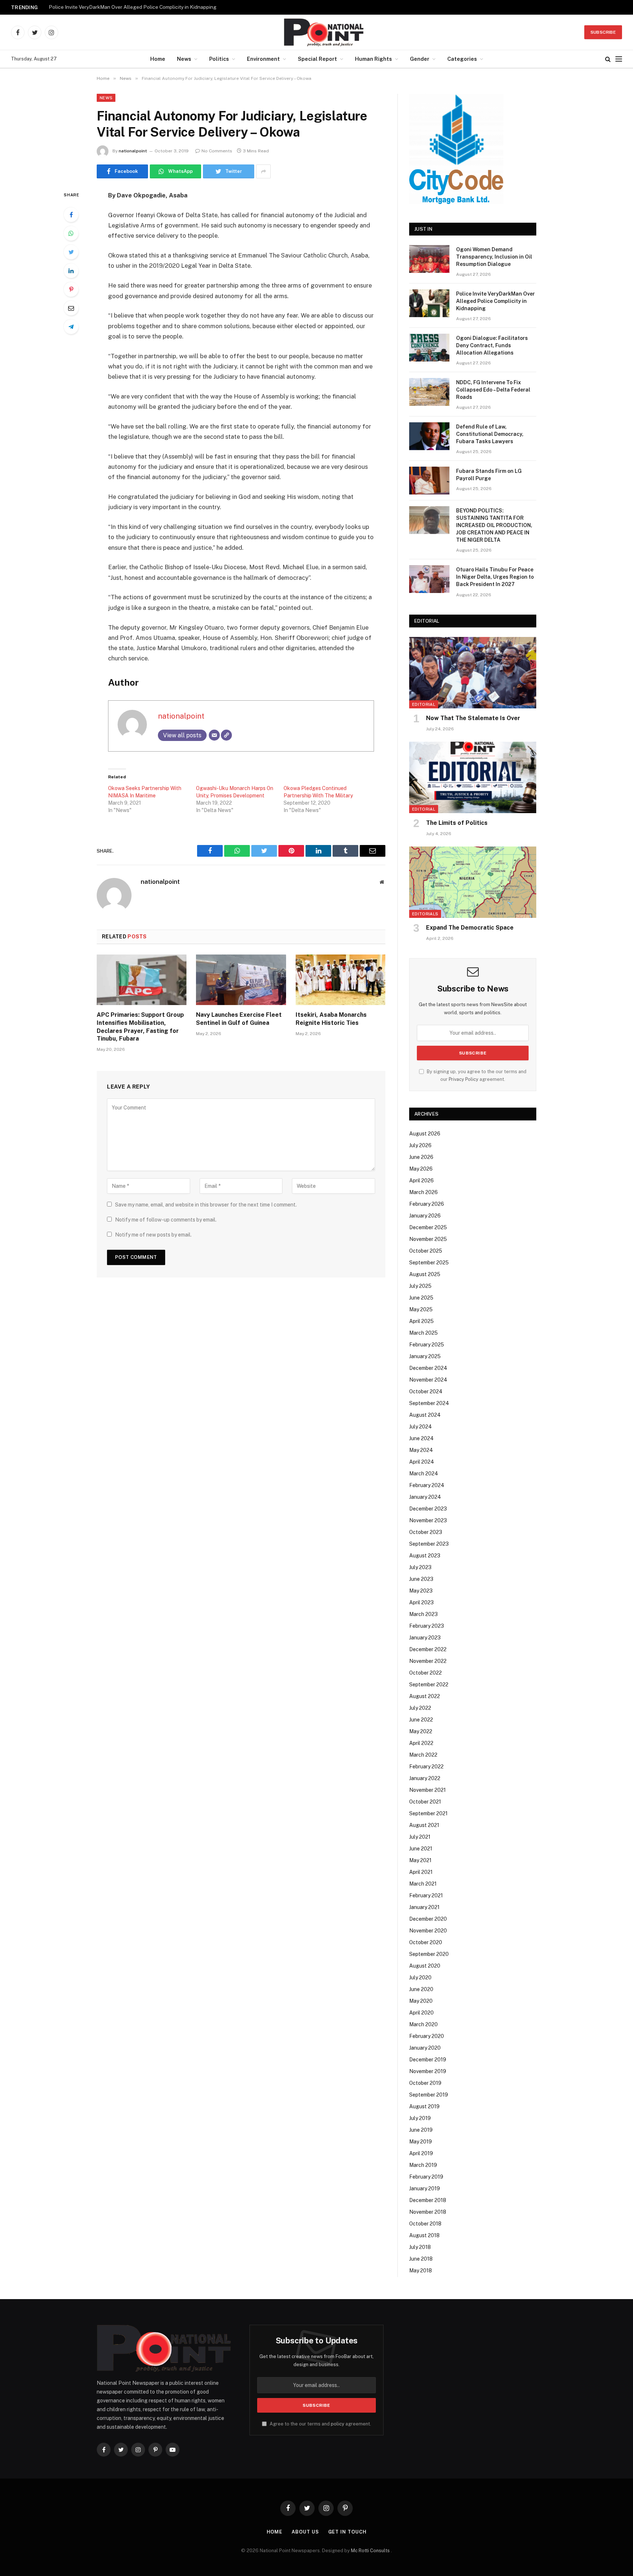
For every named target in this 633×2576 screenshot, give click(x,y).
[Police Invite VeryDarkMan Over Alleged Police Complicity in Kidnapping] (429, 303)
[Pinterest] (71, 289)
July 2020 (420, 1978)
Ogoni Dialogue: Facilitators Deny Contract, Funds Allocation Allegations (492, 345)
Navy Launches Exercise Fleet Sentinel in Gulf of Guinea (239, 1019)
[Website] (226, 735)
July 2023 (420, 1567)
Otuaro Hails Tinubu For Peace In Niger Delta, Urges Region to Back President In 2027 (495, 577)
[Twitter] (71, 252)
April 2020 (421, 2013)
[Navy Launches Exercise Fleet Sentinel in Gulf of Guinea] (241, 980)
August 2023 (425, 1556)
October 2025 (426, 1251)
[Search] (608, 59)
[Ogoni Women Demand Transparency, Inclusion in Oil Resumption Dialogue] (429, 259)
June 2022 (421, 1720)
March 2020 (423, 2024)
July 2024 (421, 1427)
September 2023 (429, 1544)
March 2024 (424, 1474)
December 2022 (428, 1649)
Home (158, 59)
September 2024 (429, 1403)
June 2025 (421, 1298)
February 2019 (426, 2177)
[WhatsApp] (71, 233)
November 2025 (428, 1239)
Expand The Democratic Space (470, 928)
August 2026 (425, 1134)
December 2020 (428, 1919)
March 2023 (423, 1614)
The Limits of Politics (457, 823)
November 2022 (428, 1661)
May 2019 (421, 2142)
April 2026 (421, 1180)
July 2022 (420, 1708)
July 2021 (420, 1837)
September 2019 (429, 2095)
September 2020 (429, 1954)
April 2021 (421, 1872)
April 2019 (421, 2153)
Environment (263, 59)
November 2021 (427, 1790)
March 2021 (423, 1884)
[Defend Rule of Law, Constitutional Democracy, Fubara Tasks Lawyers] (429, 436)
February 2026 (427, 1204)
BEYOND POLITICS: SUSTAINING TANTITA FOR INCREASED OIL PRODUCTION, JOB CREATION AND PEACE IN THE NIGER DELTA (494, 525)
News (184, 59)
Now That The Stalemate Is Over (473, 718)
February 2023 (427, 1626)
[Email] (71, 308)
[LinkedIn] (71, 271)
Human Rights (373, 59)
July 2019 (420, 2118)
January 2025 (425, 1356)
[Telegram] (71, 327)
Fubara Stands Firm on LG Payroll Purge (489, 475)
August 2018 (424, 2235)
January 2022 (425, 1778)
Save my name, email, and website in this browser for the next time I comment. (206, 1205)
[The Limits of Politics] (473, 777)
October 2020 (426, 1942)
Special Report (317, 59)
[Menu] (619, 59)
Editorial (424, 704)
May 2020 (421, 2001)
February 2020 (427, 2036)
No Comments (217, 151)
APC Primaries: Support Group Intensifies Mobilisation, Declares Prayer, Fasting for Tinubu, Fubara (140, 1027)
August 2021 (424, 1825)
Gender (420, 59)
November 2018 (428, 2212)
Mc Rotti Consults (371, 2551)
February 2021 (426, 1895)
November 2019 (428, 2071)
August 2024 (425, 1415)
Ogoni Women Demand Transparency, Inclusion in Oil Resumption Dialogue (494, 257)
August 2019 (424, 2106)
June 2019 (421, 2130)
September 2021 (428, 1813)
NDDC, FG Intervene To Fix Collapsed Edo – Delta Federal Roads (493, 390)
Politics (219, 59)
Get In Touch (347, 2532)
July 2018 (420, 2247)
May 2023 (421, 1591)
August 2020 (425, 1966)
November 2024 (428, 1380)
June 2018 (421, 2259)
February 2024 (427, 1485)
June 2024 (421, 1438)
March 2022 (423, 1755)
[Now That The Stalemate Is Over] (473, 673)
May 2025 (421, 1309)
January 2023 (425, 1638)
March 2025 (423, 1333)
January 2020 (425, 2048)
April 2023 (421, 1602)
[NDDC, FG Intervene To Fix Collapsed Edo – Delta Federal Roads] (429, 392)
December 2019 (428, 2060)
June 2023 (421, 1579)
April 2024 (422, 1462)
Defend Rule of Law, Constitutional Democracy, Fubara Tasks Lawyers (490, 434)
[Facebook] (71, 215)
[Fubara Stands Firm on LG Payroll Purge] (429, 481)
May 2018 (421, 2271)
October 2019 (425, 2083)
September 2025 (429, 1263)
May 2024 (421, 1450)
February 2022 (426, 1767)
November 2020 (428, 1931)
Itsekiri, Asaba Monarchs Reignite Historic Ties (331, 1019)
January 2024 (425, 1497)
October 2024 (426, 1391)
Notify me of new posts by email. (153, 1235)
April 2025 (421, 1321)
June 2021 (421, 1849)
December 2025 (428, 1227)
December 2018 (428, 2200)
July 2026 (420, 1145)
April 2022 (421, 1743)
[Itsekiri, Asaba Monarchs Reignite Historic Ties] (340, 980)
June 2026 (421, 1157)
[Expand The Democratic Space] (473, 882)
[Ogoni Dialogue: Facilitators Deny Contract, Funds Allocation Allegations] (429, 348)
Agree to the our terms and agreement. (320, 2424)
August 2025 (425, 1274)
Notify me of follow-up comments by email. (166, 1220)
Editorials (425, 914)
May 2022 (421, 1731)
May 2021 (420, 1860)
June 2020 (421, 1989)
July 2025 (420, 1286)
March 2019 (423, 2165)
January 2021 (424, 1907)
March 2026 (423, 1192)
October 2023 (426, 1532)
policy (338, 2424)
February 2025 (427, 1345)
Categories (462, 59)
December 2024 (428, 1368)
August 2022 (425, 1696)
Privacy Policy (464, 1079)
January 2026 (425, 1216)
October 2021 (425, 1802)
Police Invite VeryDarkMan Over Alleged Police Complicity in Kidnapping (133, 7)
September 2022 (429, 1684)
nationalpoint (133, 151)
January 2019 (425, 2188)
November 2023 (428, 1520)
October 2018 (425, 2224)
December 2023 (428, 1509)
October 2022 (425, 1673)
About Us (305, 2532)
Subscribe (603, 32)
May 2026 (421, 1169)
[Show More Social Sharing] (263, 171)
